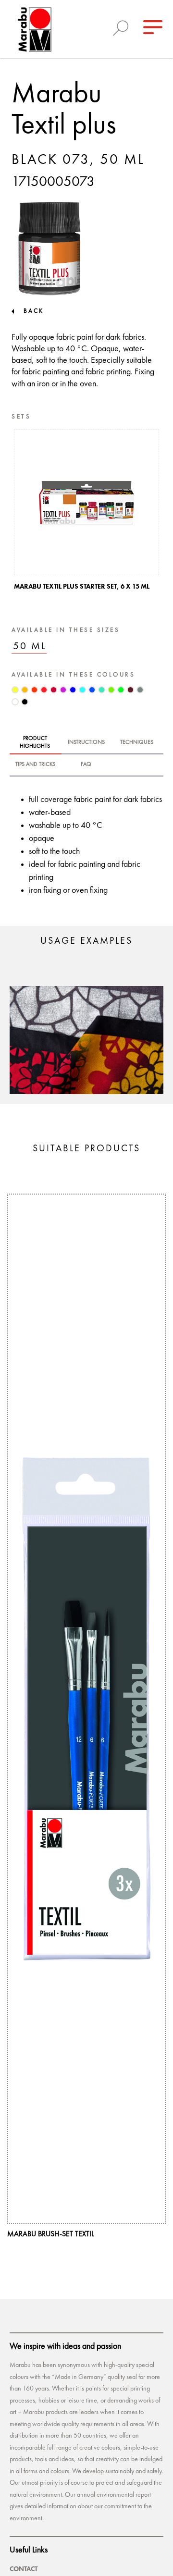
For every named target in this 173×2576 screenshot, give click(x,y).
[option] (86, 512)
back (34, 311)
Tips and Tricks (35, 764)
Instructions (86, 742)
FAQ (86, 764)
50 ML (30, 647)
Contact (24, 2569)
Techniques (137, 742)
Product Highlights (35, 742)
